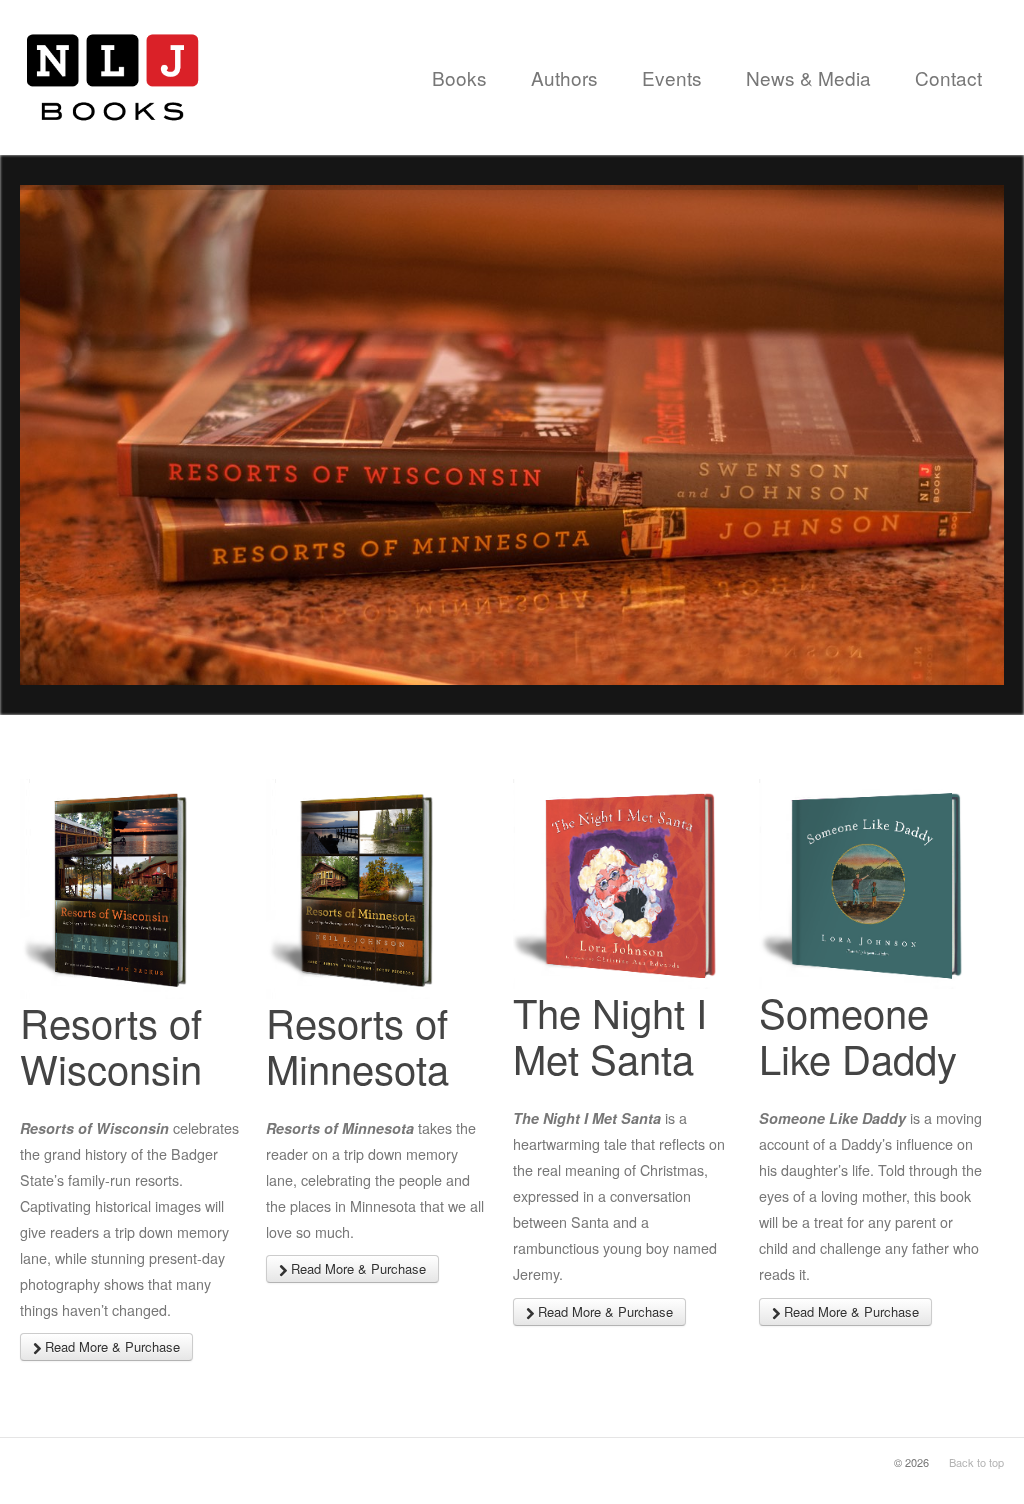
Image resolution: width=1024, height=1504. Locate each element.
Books (459, 77)
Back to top (976, 1462)
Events (672, 77)
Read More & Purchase (110, 1346)
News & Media (808, 77)
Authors (564, 77)
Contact (948, 77)
